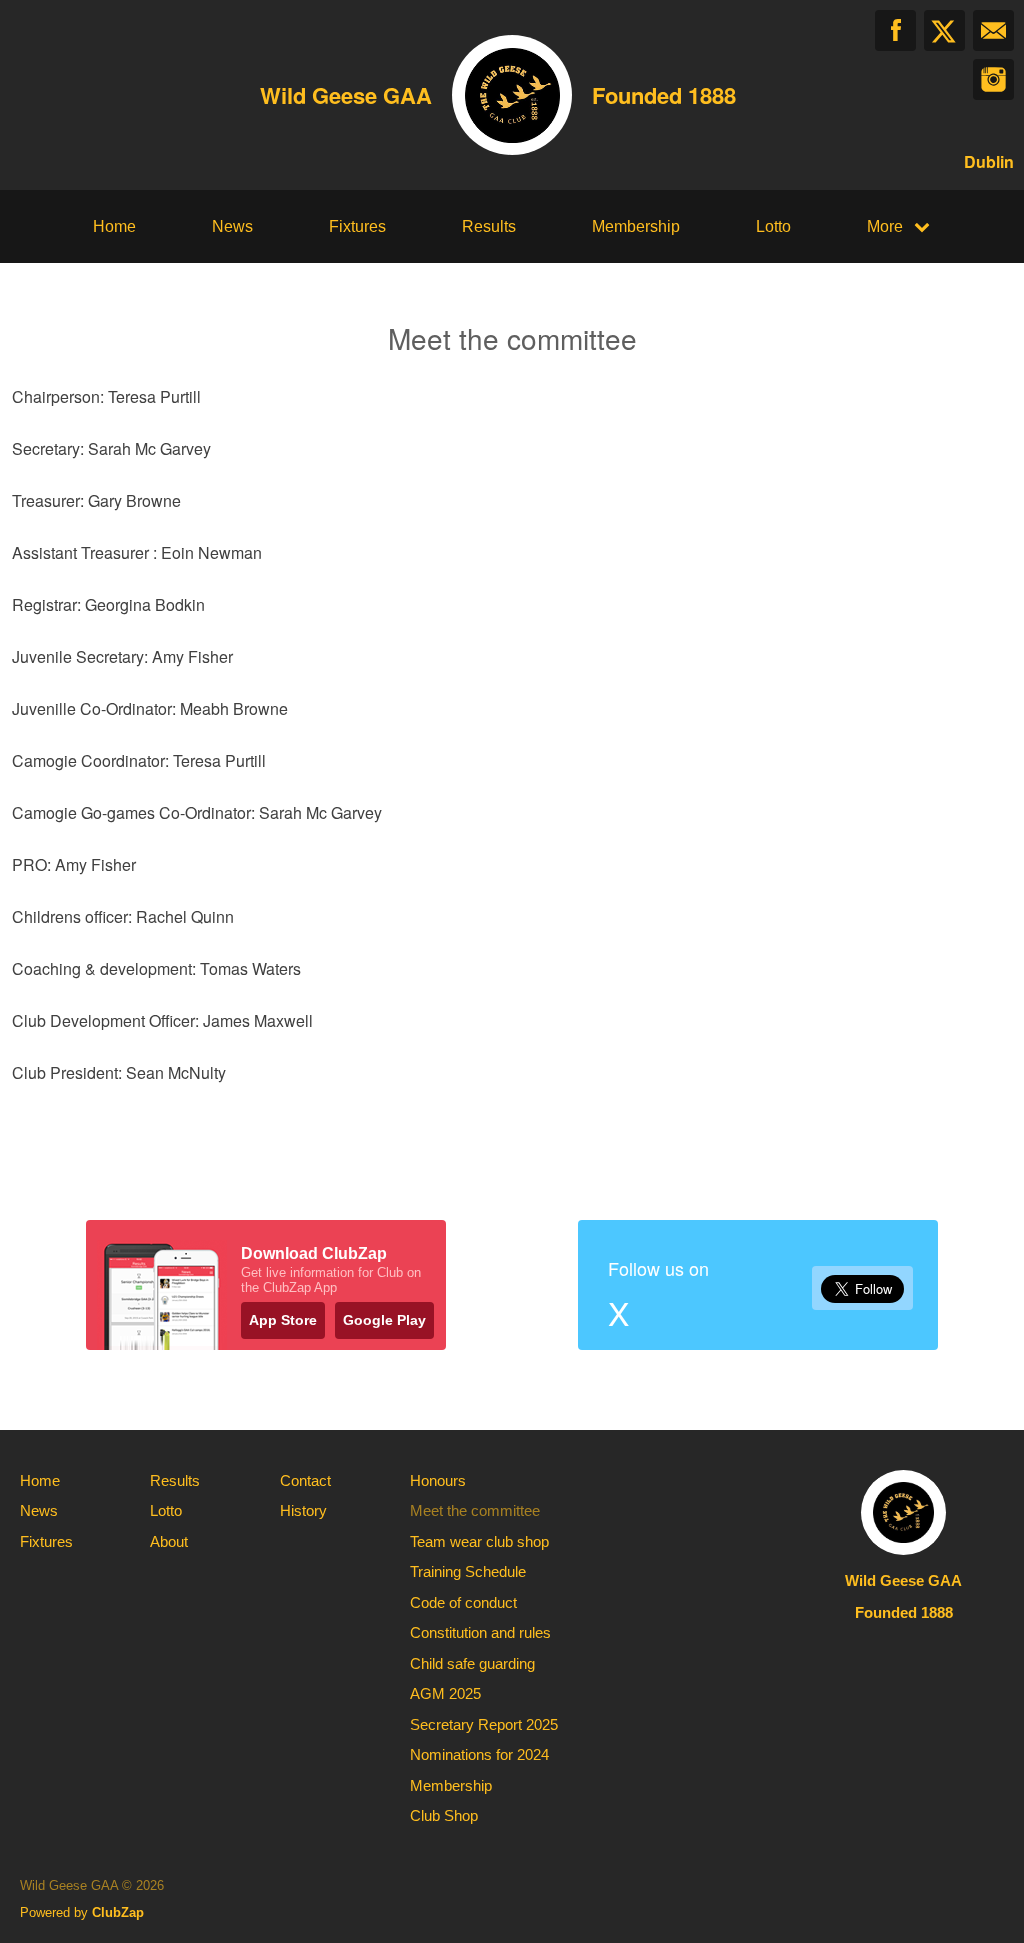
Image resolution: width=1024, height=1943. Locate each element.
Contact (305, 1480)
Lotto (773, 226)
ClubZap (118, 1912)
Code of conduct (463, 1602)
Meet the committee (475, 1510)
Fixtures (357, 226)
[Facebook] (895, 30)
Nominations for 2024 (479, 1754)
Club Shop (444, 1815)
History (303, 1510)
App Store (283, 1320)
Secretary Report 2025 (484, 1724)
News (232, 226)
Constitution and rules (480, 1632)
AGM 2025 (445, 1693)
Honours (438, 1480)
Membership (636, 226)
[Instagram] (993, 79)
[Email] (993, 30)
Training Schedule (468, 1571)
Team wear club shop (479, 1541)
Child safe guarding (472, 1663)
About (169, 1541)
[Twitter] (944, 30)
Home (114, 226)
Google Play (384, 1320)
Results (489, 226)
